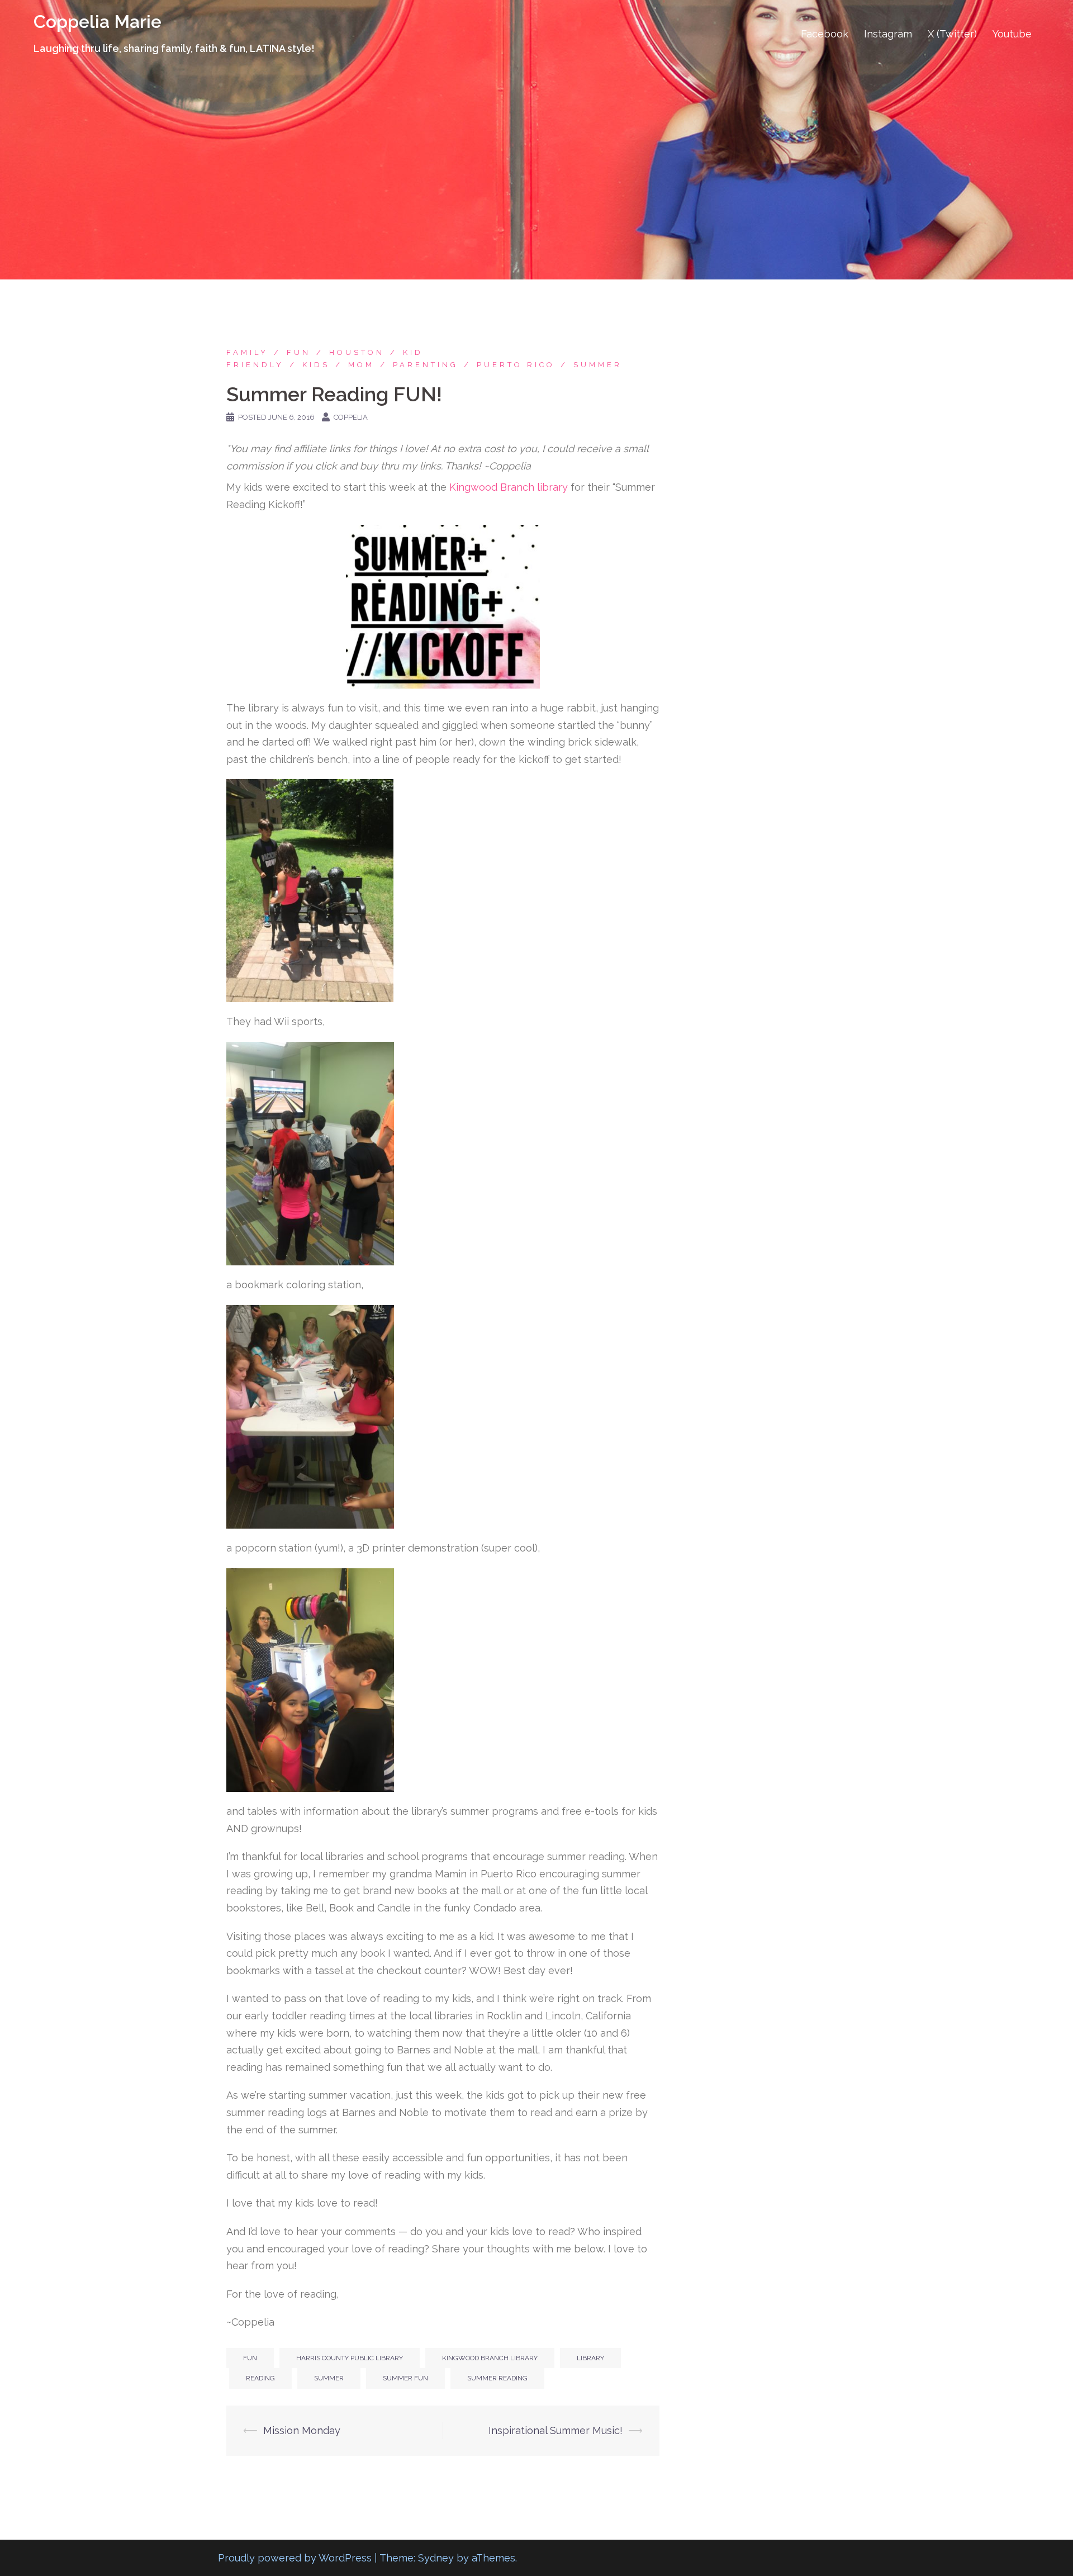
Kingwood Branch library (509, 487)
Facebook (825, 34)
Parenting (426, 365)
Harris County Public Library (350, 2358)
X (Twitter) (952, 34)
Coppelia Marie (98, 22)
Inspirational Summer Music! (556, 2430)
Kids (316, 365)
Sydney (436, 2558)
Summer (598, 365)
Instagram (888, 34)
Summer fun (405, 2378)
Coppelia (351, 417)
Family (247, 352)
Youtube (1012, 34)
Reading (260, 2378)
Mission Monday (303, 2430)
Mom (361, 365)
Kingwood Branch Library (490, 2358)
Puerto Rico (516, 365)
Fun (299, 352)
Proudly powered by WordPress (295, 2558)
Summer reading (497, 2378)
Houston (357, 352)
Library (590, 2358)
